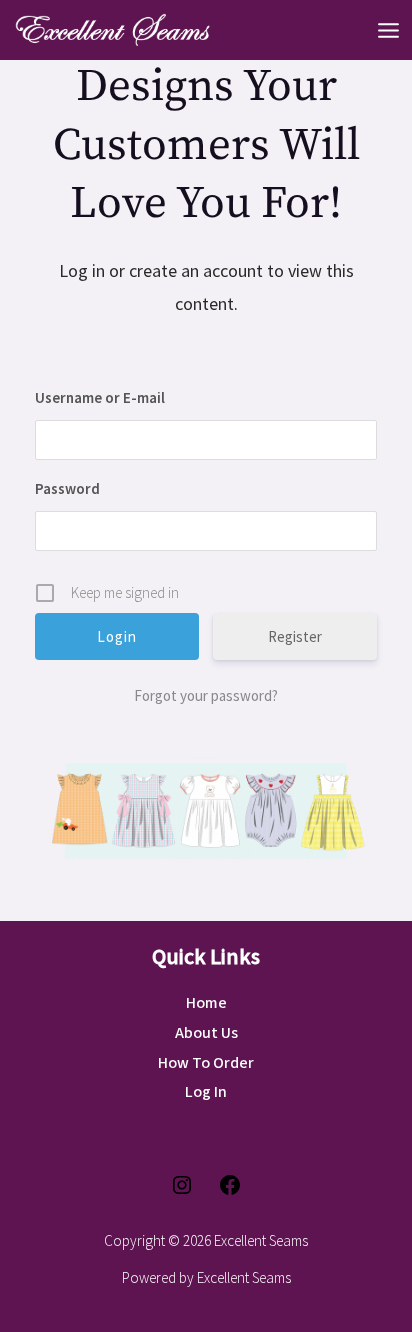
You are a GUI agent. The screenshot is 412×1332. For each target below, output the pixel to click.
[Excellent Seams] (110, 30)
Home (206, 1003)
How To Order (206, 1063)
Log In (206, 1092)
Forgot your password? (206, 695)
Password (67, 488)
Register (295, 636)
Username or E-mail (100, 397)
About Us (206, 1033)
